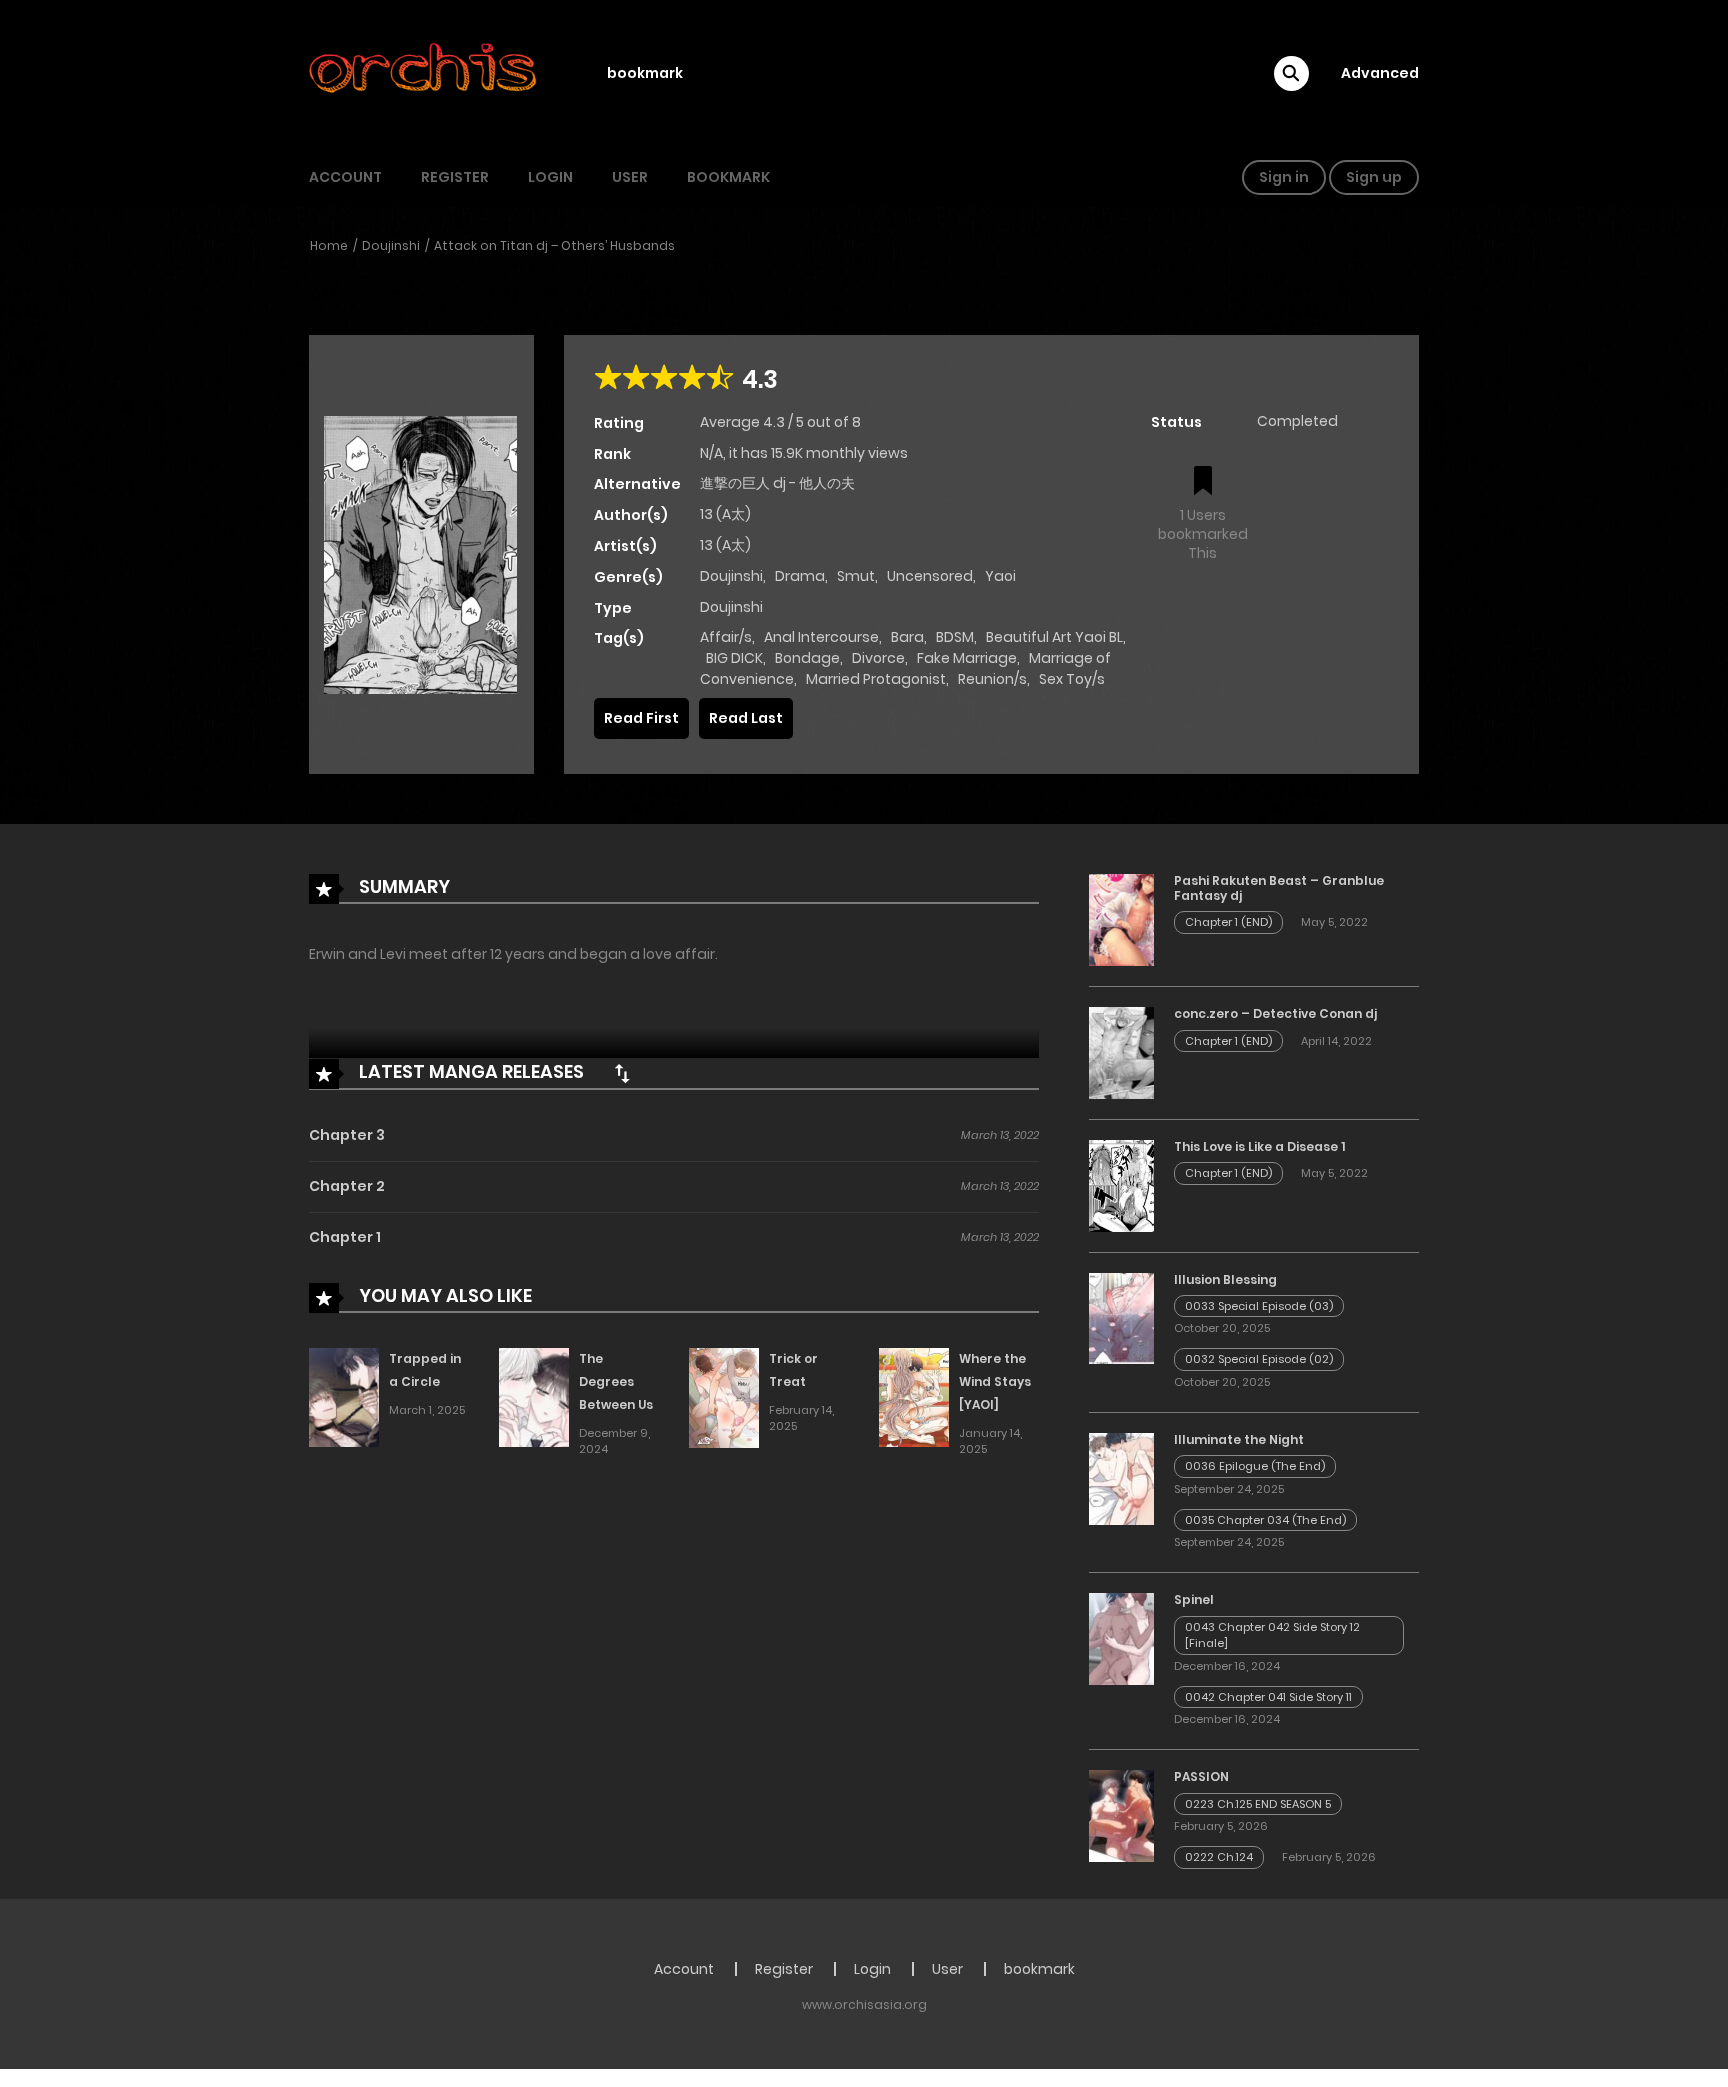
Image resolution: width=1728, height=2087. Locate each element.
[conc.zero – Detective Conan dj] (1121, 1052)
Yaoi (1000, 576)
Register (455, 177)
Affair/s (726, 637)
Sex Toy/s (1072, 679)
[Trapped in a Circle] (344, 1397)
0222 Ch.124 (1219, 1857)
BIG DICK (734, 658)
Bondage (807, 658)
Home (329, 245)
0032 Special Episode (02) (1259, 1359)
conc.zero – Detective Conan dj (1275, 1013)
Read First (641, 718)
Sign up (1374, 177)
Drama (800, 576)
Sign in (1284, 177)
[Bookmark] (1203, 482)
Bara (907, 637)
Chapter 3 (347, 1135)
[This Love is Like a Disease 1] (1121, 1185)
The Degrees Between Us (616, 1381)
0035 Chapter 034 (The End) (1265, 1520)
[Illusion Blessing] (1121, 1317)
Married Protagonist (876, 679)
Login (550, 177)
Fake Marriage (967, 658)
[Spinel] (1121, 1638)
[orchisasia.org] (425, 73)
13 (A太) (725, 514)
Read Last (746, 718)
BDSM (955, 637)
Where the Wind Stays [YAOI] (995, 1381)
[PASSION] (1121, 1815)
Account (345, 177)
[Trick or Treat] (724, 1397)
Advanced (1380, 73)
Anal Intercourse (821, 637)
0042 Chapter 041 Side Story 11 (1268, 1697)
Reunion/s (992, 679)
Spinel (1194, 1599)
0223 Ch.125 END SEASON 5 (1258, 1804)
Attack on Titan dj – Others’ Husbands (554, 245)
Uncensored (930, 576)
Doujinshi (391, 245)
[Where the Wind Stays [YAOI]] (914, 1397)
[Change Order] (622, 1073)
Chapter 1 (345, 1237)
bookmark (645, 73)
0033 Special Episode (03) (1259, 1306)
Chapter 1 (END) (1228, 922)
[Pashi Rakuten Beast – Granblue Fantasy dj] (1121, 919)
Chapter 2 (347, 1186)
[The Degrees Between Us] (534, 1397)
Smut (856, 576)
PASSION (1201, 1776)
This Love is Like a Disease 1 (1259, 1146)
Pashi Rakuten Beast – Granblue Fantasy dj (1279, 887)
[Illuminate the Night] (1121, 1478)
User (630, 177)
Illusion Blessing (1225, 1279)
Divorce (878, 658)
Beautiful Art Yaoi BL (1054, 637)
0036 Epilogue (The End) (1255, 1466)
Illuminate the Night (1239, 1439)
